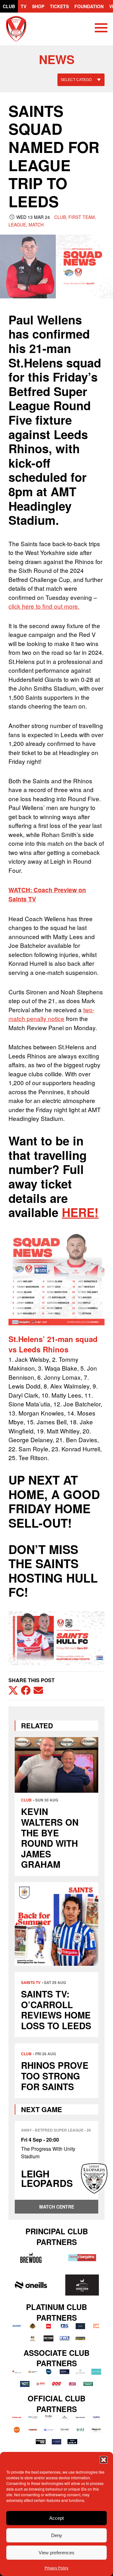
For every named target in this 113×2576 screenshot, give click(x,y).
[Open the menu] (101, 29)
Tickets (59, 6)
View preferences (56, 2553)
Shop (38, 6)
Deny (57, 2535)
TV (24, 6)
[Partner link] (31, 2258)
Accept (56, 2518)
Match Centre (57, 2207)
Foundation (89, 6)
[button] (104, 2460)
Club (9, 6)
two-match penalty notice (51, 1014)
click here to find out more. (44, 606)
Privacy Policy (56, 2568)
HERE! (80, 1212)
